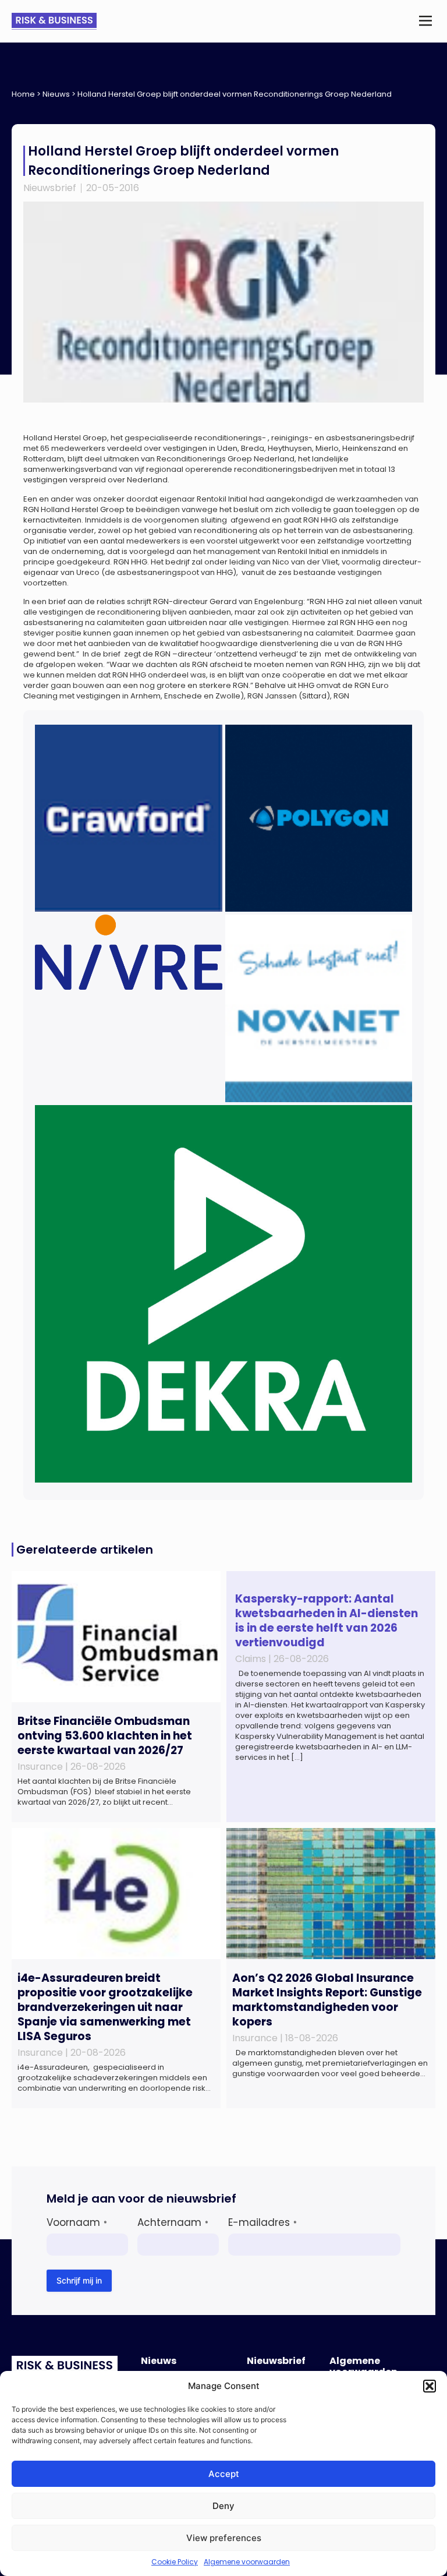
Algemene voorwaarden (247, 2562)
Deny (223, 2506)
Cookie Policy (175, 2562)
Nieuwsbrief (50, 188)
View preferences (224, 2538)
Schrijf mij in (79, 2280)
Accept (224, 2474)
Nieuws (56, 94)
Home (23, 94)
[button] (430, 2386)
